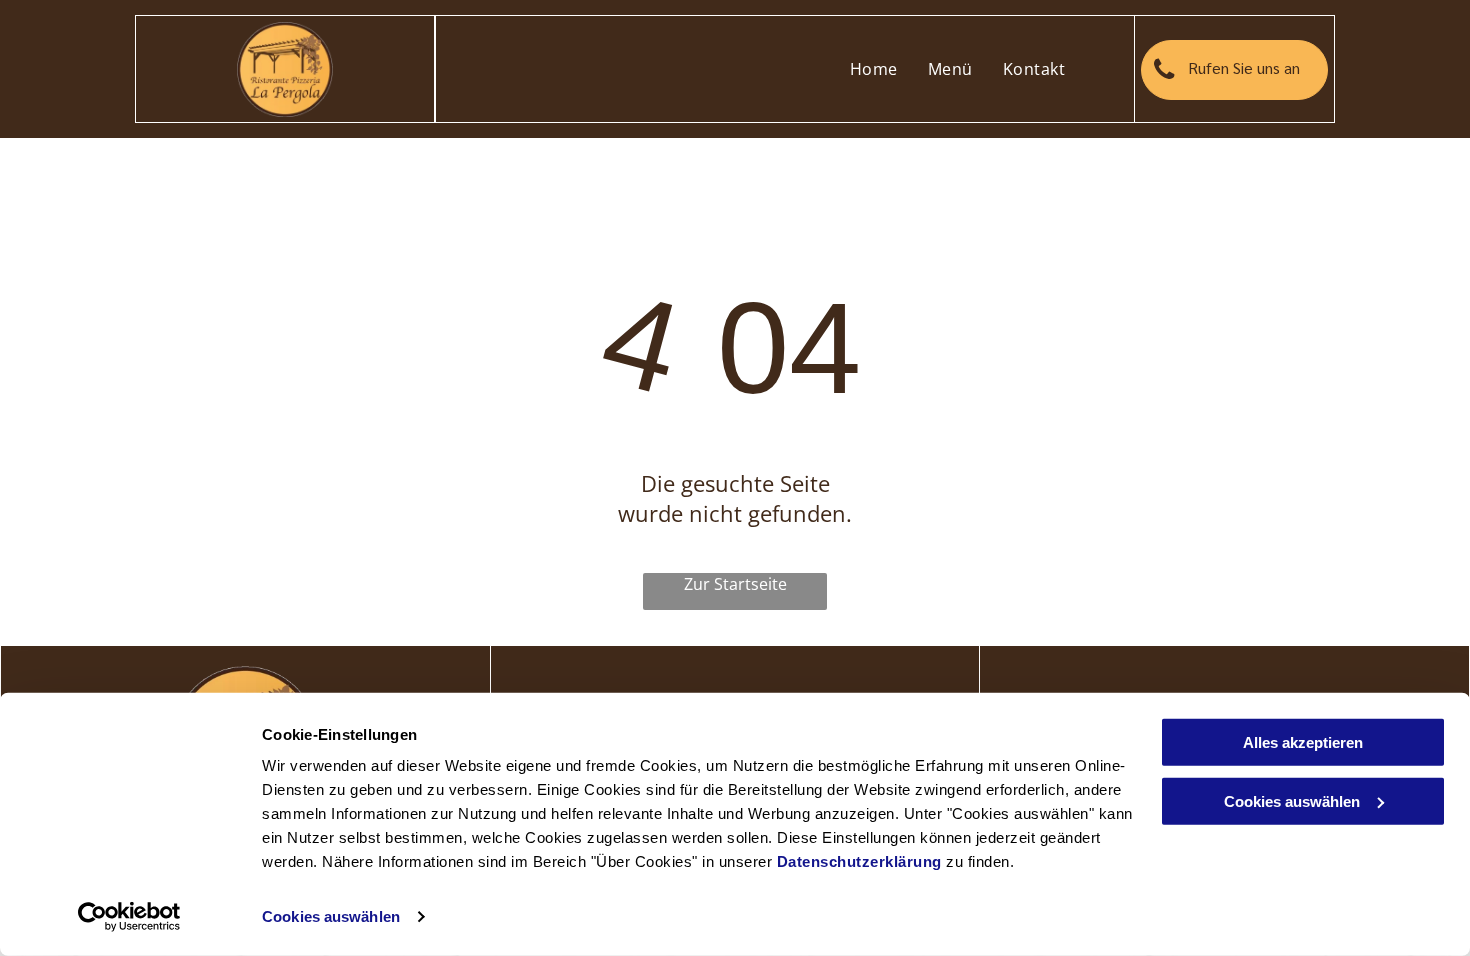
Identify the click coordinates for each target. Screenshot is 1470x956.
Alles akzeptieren (1303, 742)
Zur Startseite (735, 584)
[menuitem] (874, 69)
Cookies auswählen (331, 916)
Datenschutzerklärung (859, 861)
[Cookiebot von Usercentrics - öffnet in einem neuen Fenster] (129, 917)
